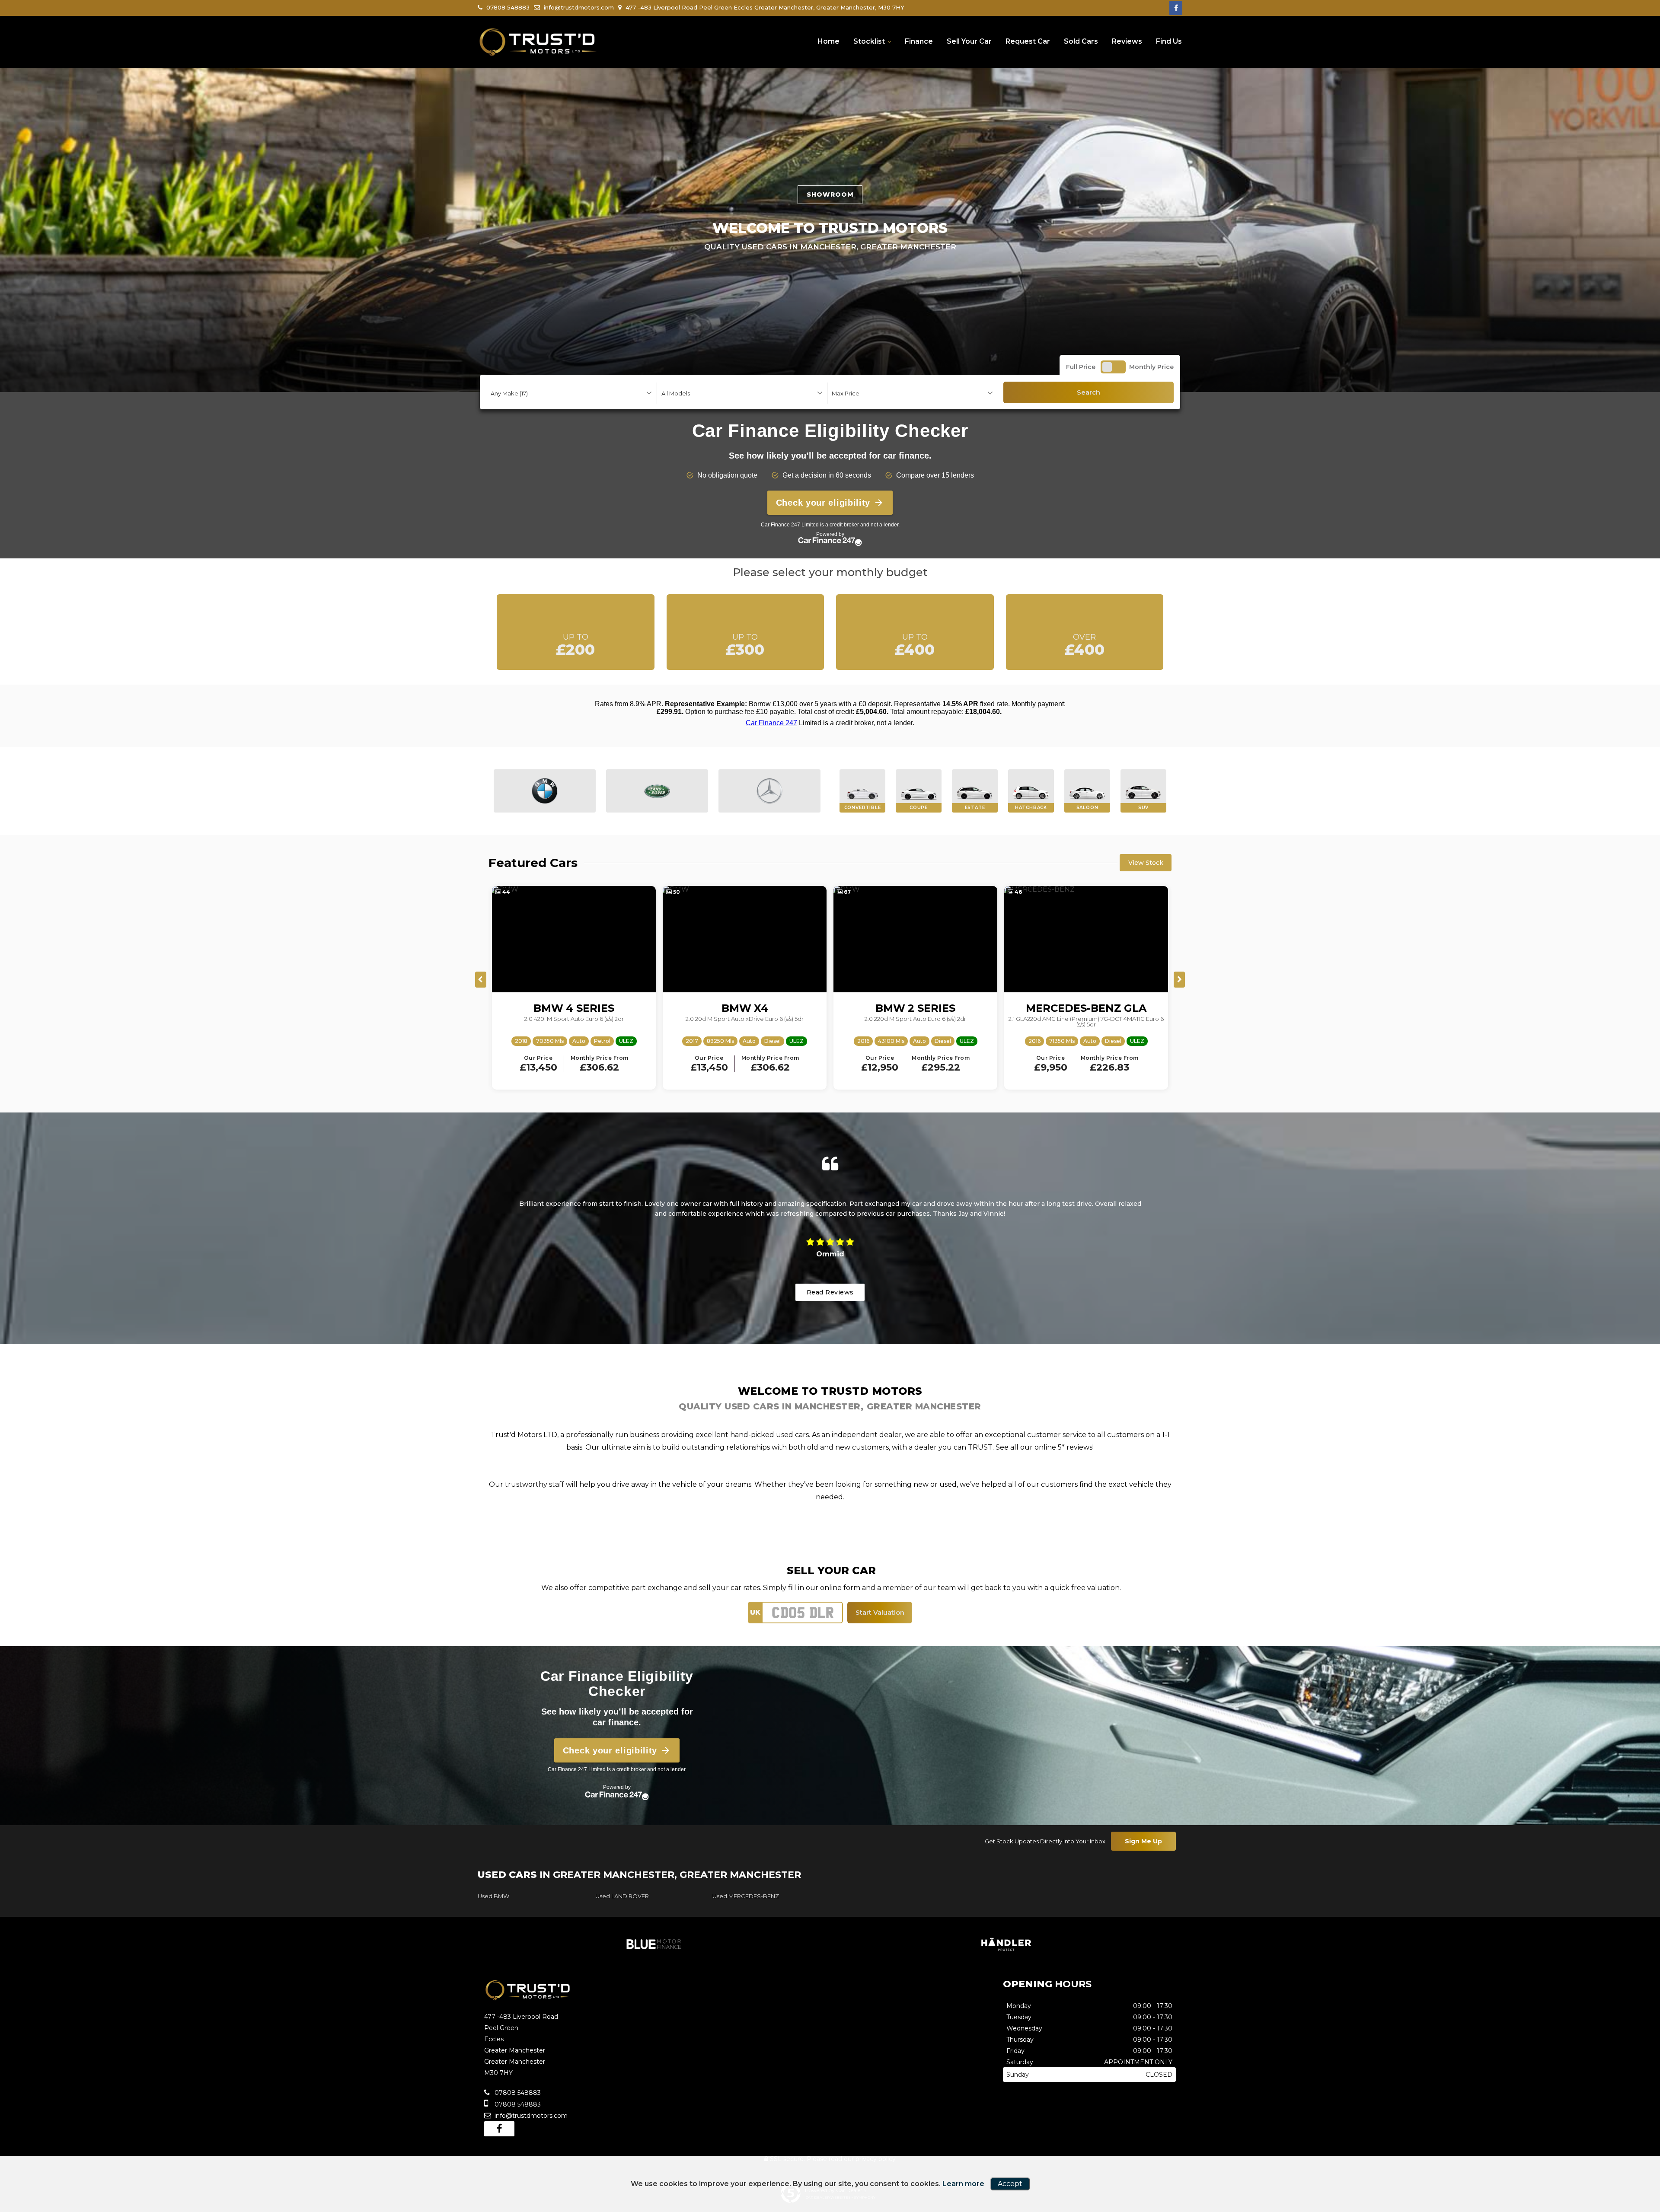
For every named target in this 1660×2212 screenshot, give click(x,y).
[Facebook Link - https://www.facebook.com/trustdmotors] (1176, 8)
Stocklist (869, 41)
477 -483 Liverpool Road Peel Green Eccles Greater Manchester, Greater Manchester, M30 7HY (764, 7)
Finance (919, 41)
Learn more (963, 2184)
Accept (1010, 2184)
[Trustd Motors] (538, 42)
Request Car (1028, 41)
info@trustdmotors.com (578, 7)
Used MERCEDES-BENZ (746, 1896)
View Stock (1146, 863)
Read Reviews (830, 1292)
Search (1089, 392)
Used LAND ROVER (622, 1896)
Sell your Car (969, 41)
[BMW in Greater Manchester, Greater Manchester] (545, 791)
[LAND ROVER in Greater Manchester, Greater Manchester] (657, 791)
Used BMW (493, 1896)
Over (1085, 645)
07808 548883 (507, 7)
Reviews (1127, 41)
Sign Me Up (1143, 1841)
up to (575, 645)
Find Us (1169, 41)
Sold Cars (1081, 41)
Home (828, 41)
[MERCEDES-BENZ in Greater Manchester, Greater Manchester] (769, 791)
